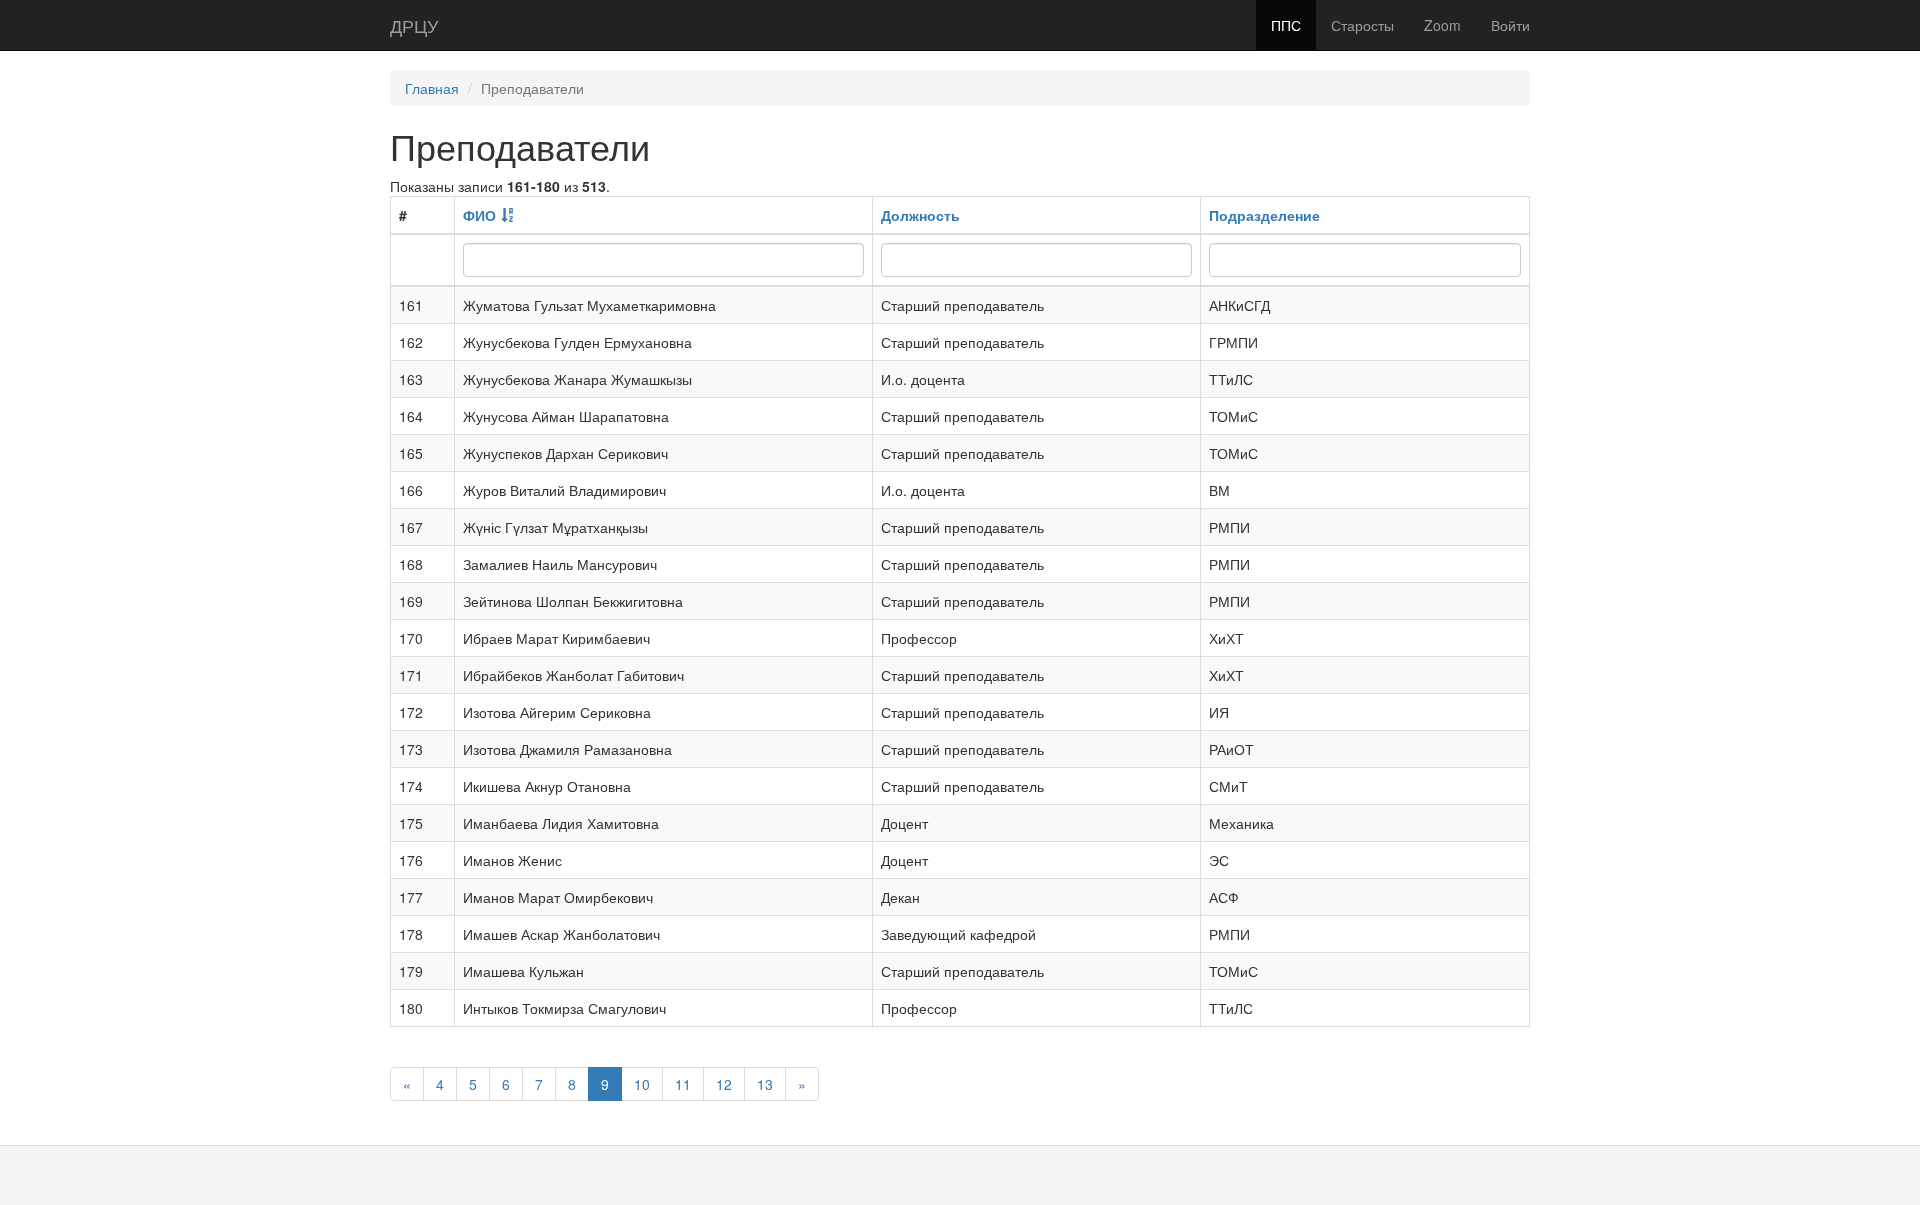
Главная (432, 88)
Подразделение (1264, 215)
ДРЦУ (414, 25)
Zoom (1442, 25)
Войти (1510, 25)
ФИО (479, 215)
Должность (920, 215)
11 (683, 1084)
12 (724, 1084)
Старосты (1362, 25)
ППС (1286, 25)
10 (642, 1084)
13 (765, 1084)
